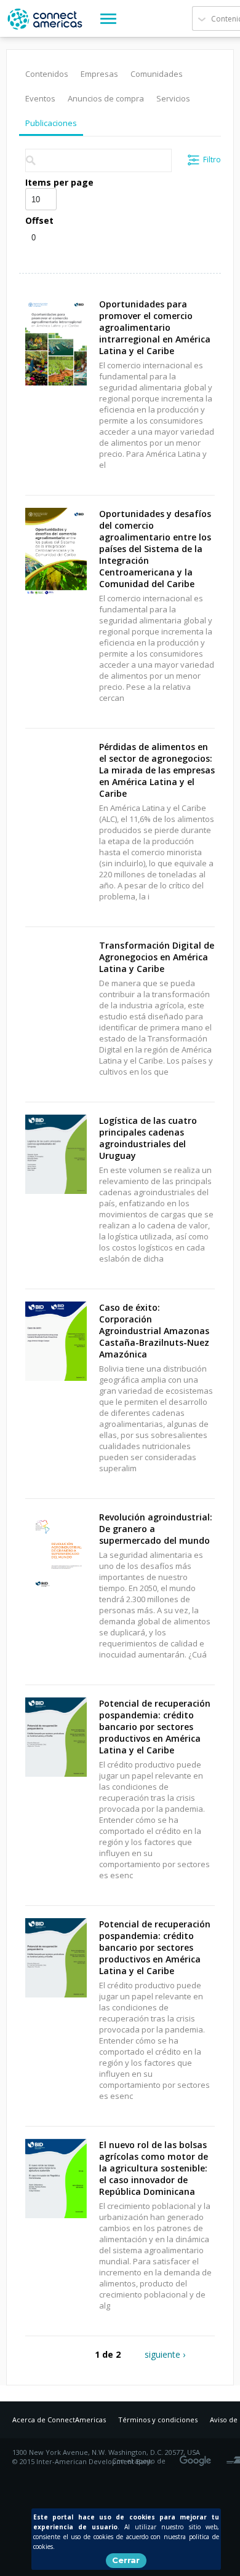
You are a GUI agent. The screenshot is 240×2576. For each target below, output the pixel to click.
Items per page (59, 182)
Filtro (212, 160)
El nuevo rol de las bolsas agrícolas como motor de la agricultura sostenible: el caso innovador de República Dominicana (154, 2168)
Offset (39, 220)
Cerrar (126, 2560)
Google (198, 2457)
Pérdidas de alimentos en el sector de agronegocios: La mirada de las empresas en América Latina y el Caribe (157, 770)
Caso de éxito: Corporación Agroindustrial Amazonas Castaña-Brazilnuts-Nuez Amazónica (154, 1331)
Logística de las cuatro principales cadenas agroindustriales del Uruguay (148, 1138)
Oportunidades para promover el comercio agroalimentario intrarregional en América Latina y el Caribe (155, 327)
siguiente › (165, 2354)
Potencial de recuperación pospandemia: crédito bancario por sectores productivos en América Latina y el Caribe (155, 1727)
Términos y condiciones (158, 2420)
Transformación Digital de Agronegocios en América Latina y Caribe (157, 957)
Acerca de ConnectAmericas (59, 2420)
